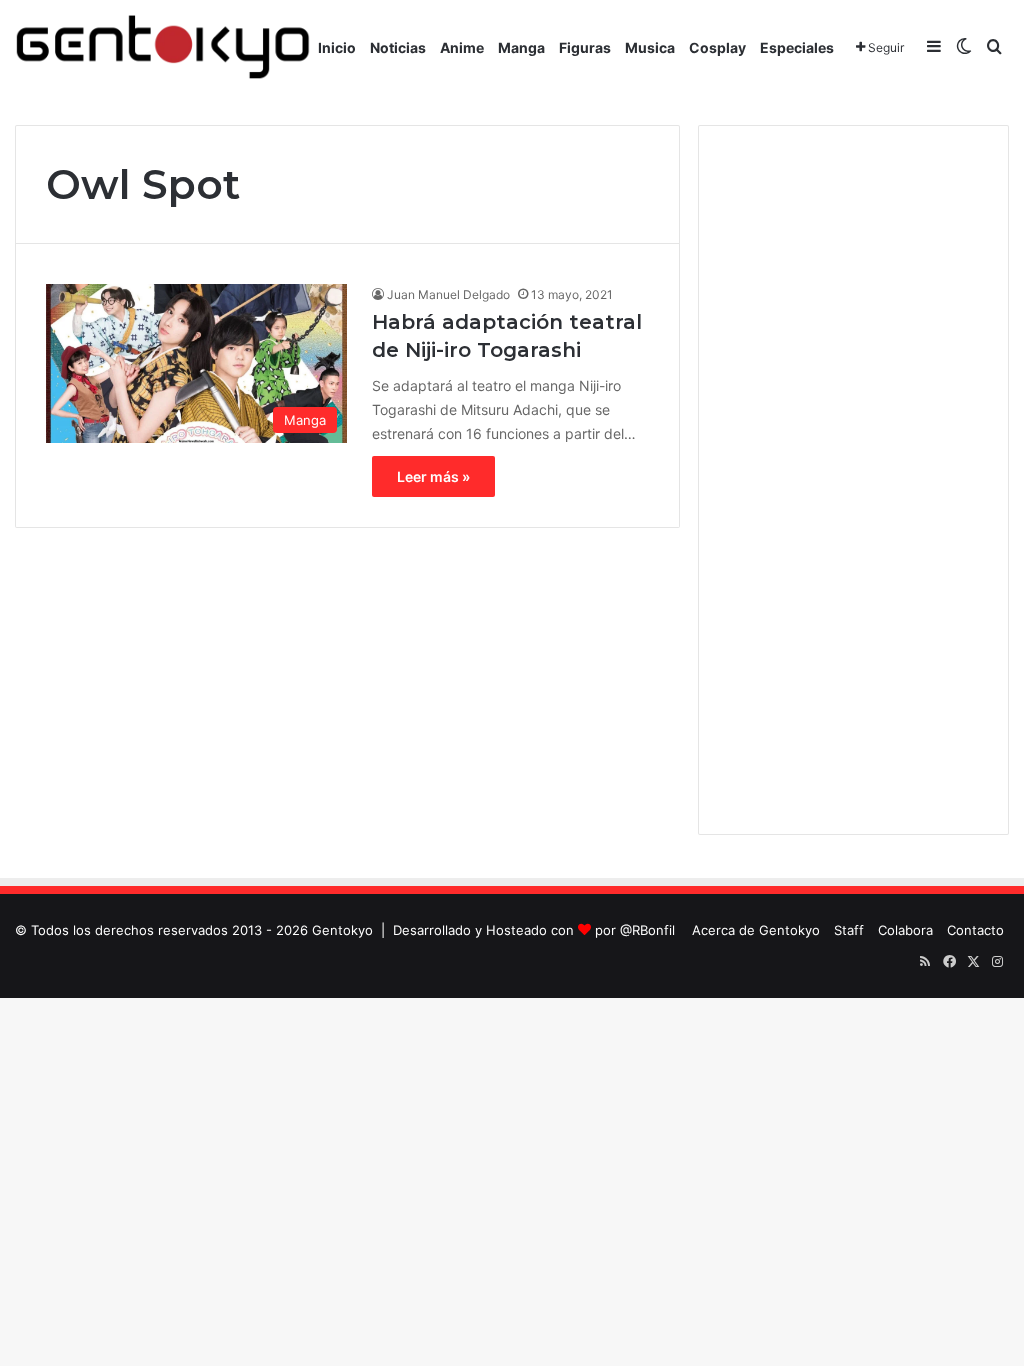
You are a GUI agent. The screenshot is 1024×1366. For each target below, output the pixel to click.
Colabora (905, 930)
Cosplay (717, 47)
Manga (521, 47)
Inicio (337, 47)
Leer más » (433, 476)
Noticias (398, 47)
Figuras (585, 47)
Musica (650, 47)
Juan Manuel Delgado (448, 294)
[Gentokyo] (163, 47)
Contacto (975, 930)
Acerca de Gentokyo (756, 930)
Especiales (797, 47)
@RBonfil (647, 930)
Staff (849, 930)
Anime (462, 47)
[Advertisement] (853, 480)
